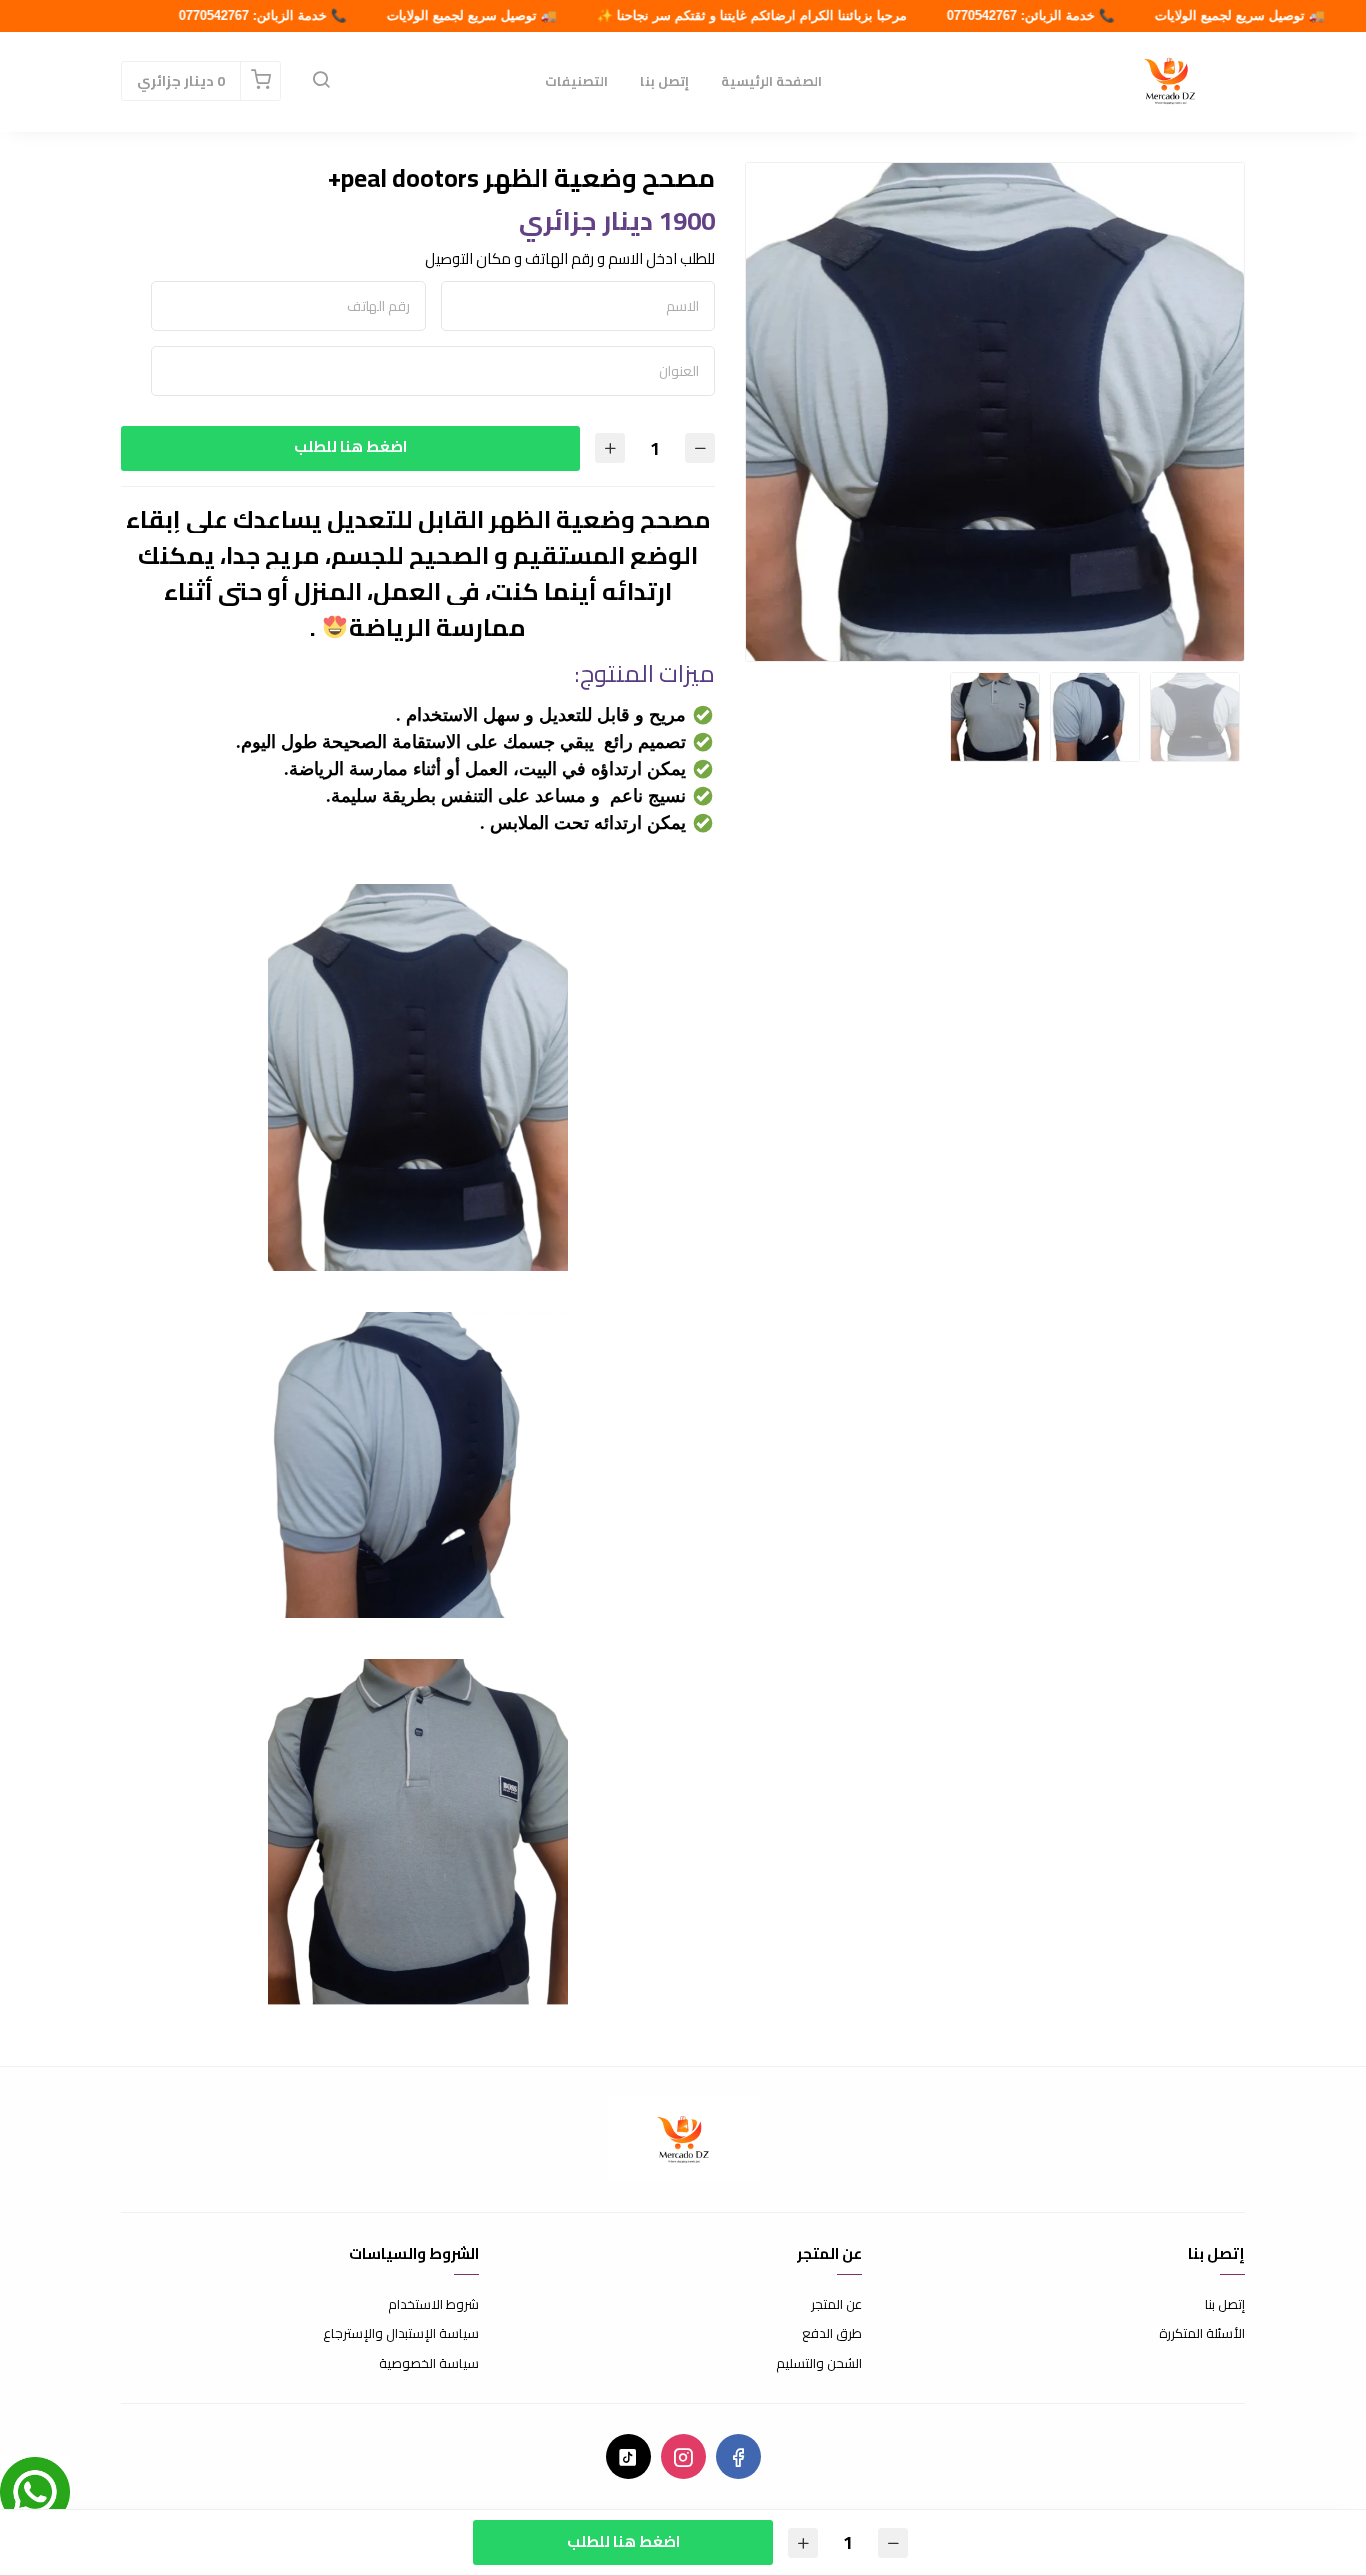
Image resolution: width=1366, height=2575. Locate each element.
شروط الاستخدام (433, 2305)
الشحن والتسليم (819, 2364)
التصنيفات (576, 81)
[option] (995, 412)
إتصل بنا (664, 81)
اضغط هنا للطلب (350, 446)
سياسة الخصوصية (429, 2364)
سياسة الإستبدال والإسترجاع (401, 2334)
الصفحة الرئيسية (771, 81)
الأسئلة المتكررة (1202, 2334)
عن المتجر (836, 2305)
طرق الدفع (832, 2334)
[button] (321, 81)
